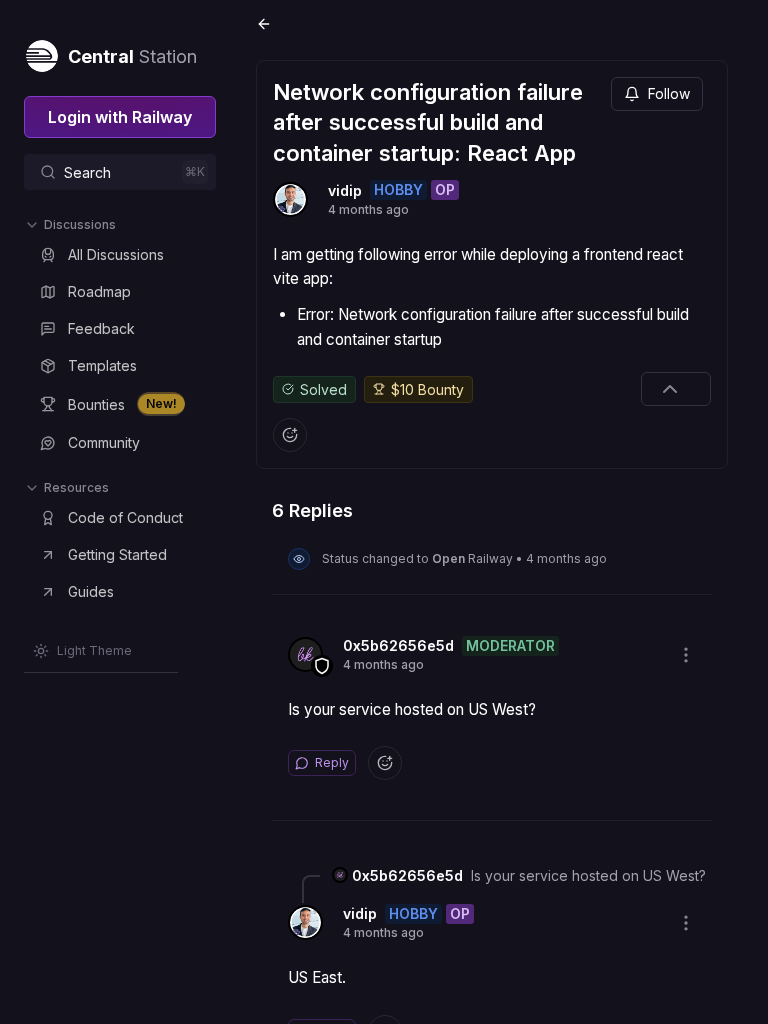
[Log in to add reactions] (290, 435)
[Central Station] (41, 52)
